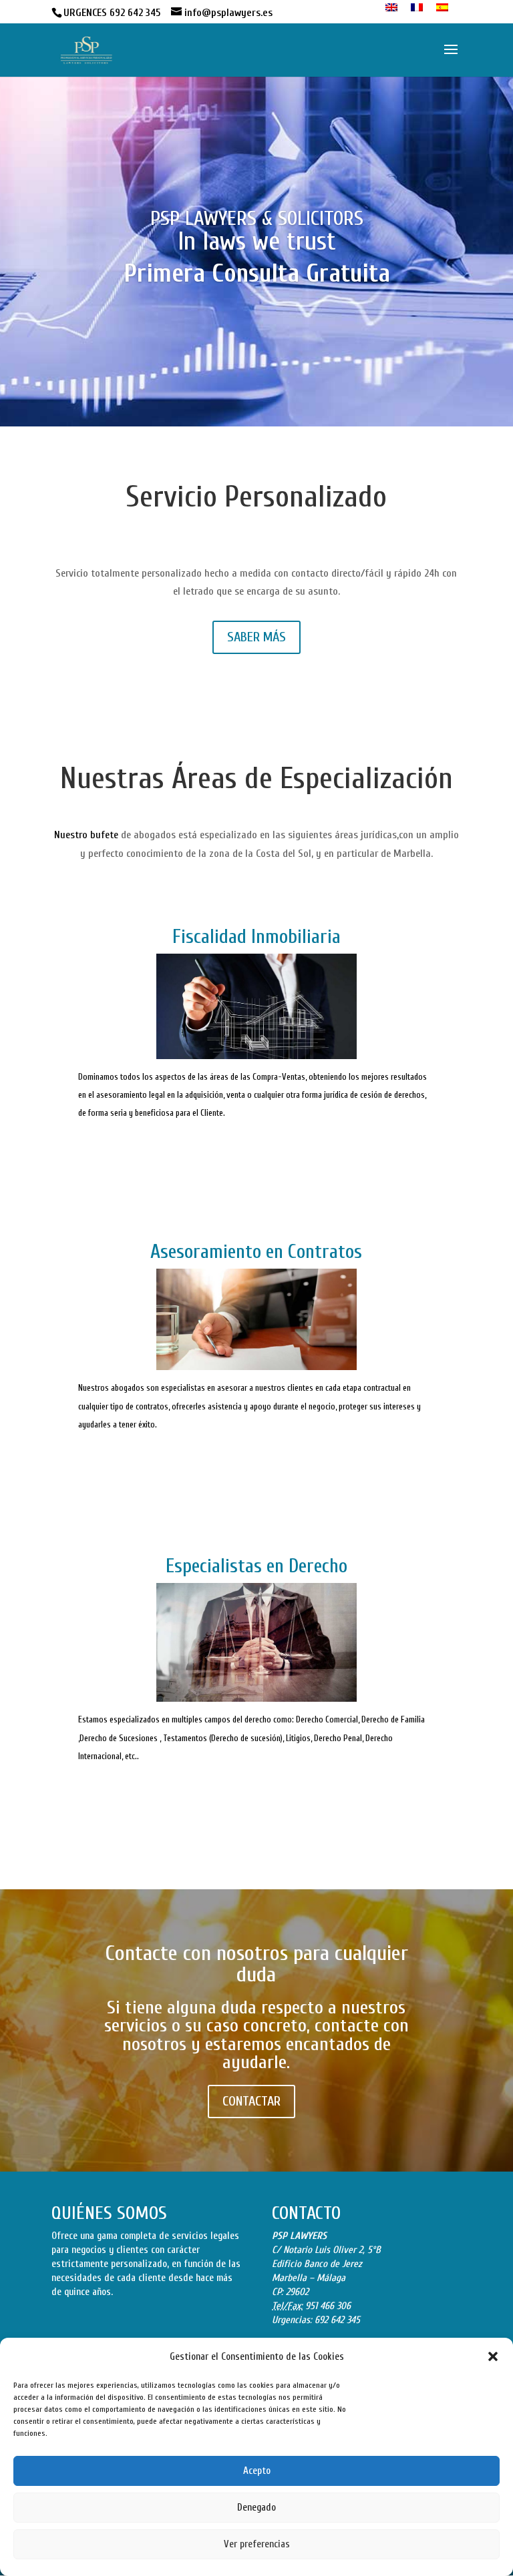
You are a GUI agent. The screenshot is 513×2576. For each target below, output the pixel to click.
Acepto (257, 2471)
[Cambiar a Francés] (417, 8)
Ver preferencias (257, 2544)
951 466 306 (328, 2306)
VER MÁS (256, 1152)
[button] (493, 2356)
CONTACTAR (251, 2101)
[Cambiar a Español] (442, 8)
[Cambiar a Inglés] (391, 8)
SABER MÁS (256, 637)
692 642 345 (337, 2320)
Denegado (256, 2508)
